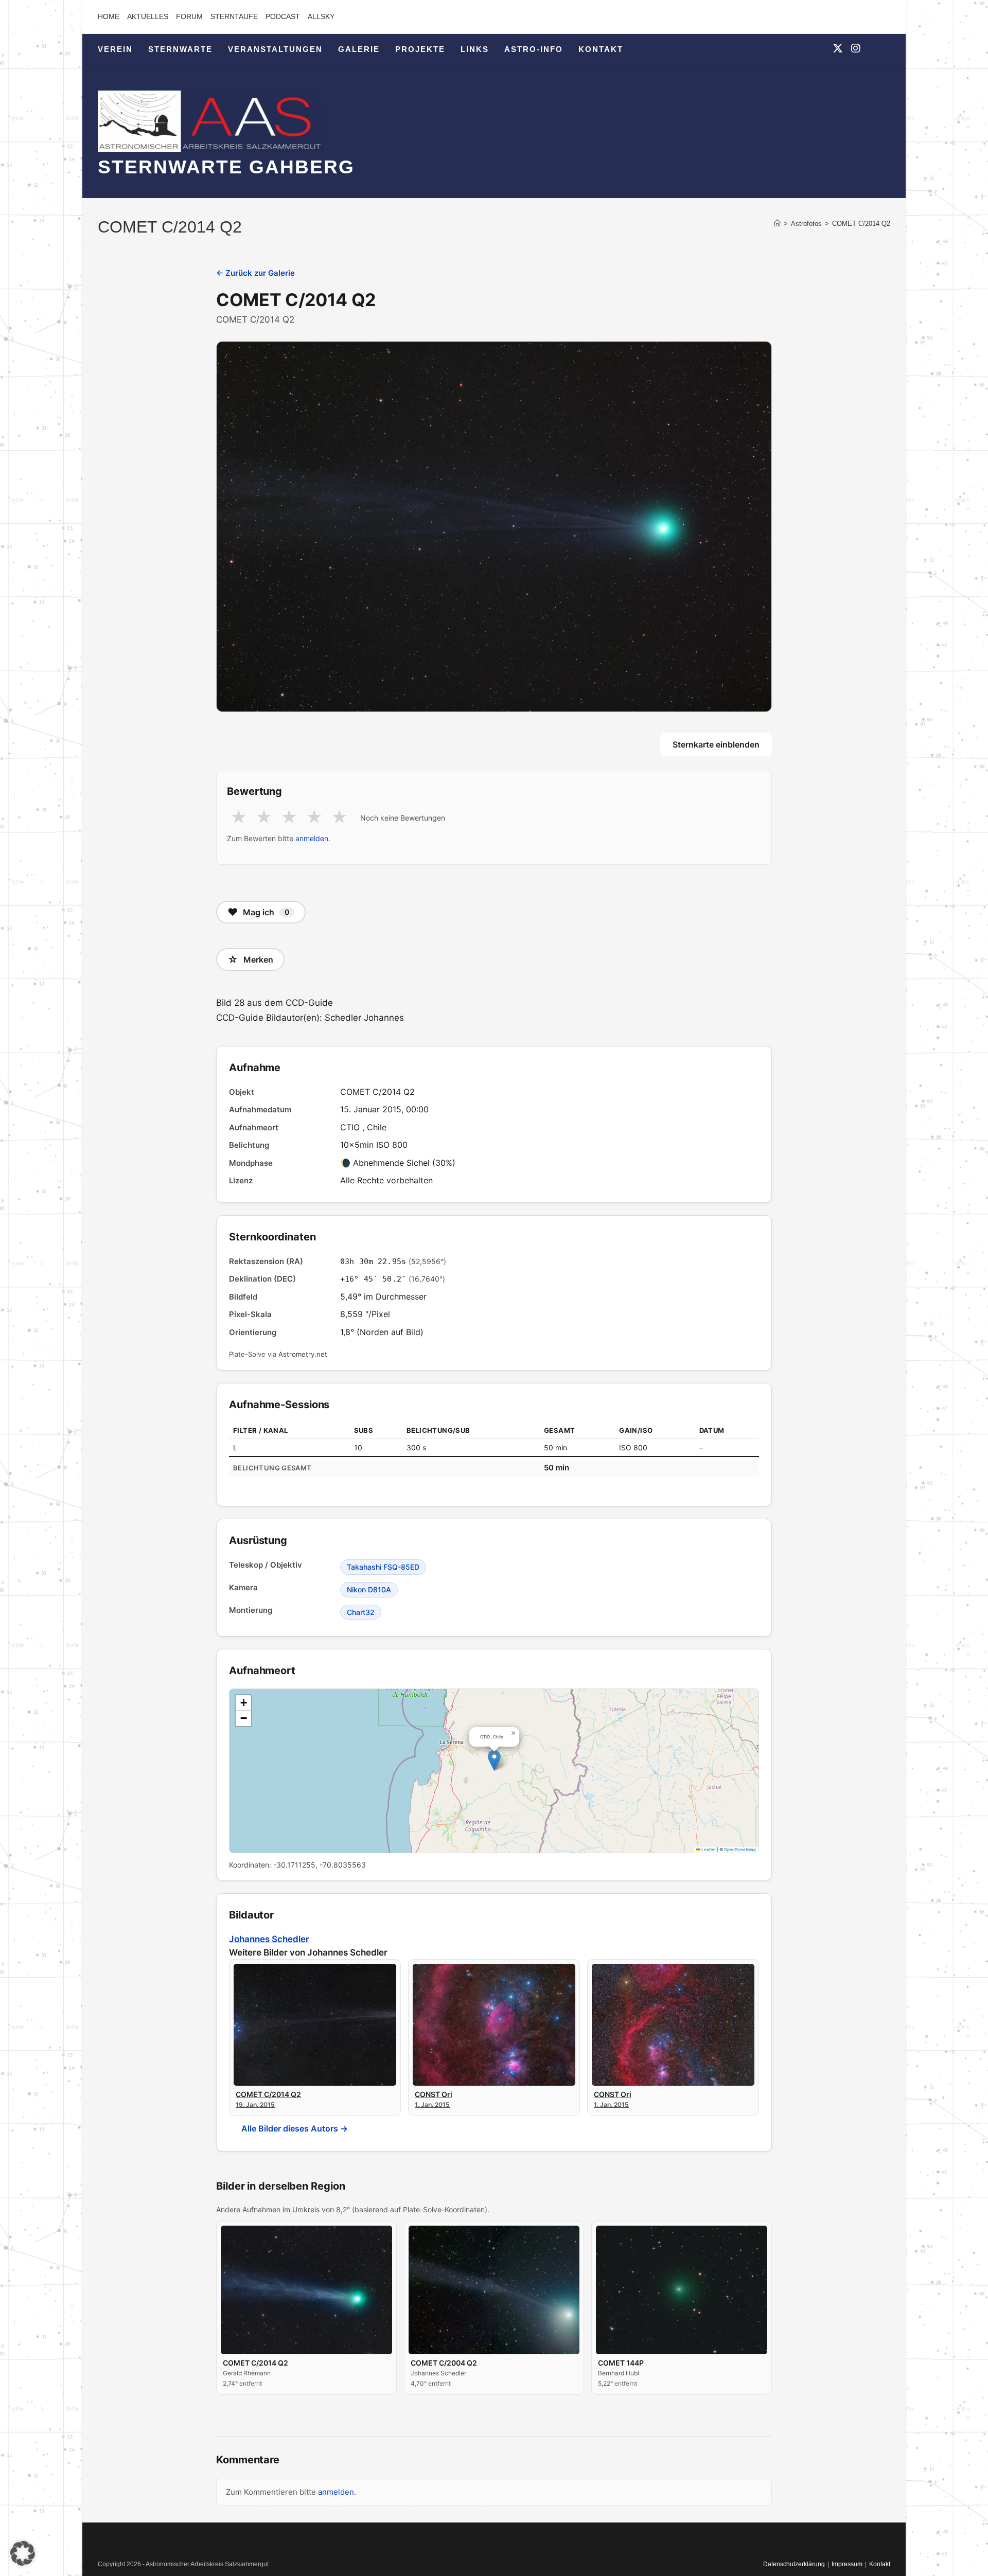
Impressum (847, 2564)
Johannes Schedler (269, 1939)
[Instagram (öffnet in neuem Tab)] (856, 48)
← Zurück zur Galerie (255, 273)
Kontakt (880, 2564)
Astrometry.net (303, 1354)
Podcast (283, 16)
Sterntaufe (234, 16)
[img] (494, 1771)
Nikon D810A (369, 1589)
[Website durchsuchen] (880, 50)
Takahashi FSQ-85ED (383, 1567)
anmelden (312, 838)
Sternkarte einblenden (716, 744)
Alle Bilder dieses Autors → (295, 2128)
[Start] (777, 224)
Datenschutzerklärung (794, 2564)
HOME (109, 16)
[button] (494, 1760)
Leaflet (708, 1850)
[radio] (239, 818)
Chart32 (361, 1612)
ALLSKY (321, 16)
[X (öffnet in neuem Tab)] (838, 48)
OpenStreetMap (740, 1850)
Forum (189, 16)
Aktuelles (148, 16)
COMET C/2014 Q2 (861, 224)
